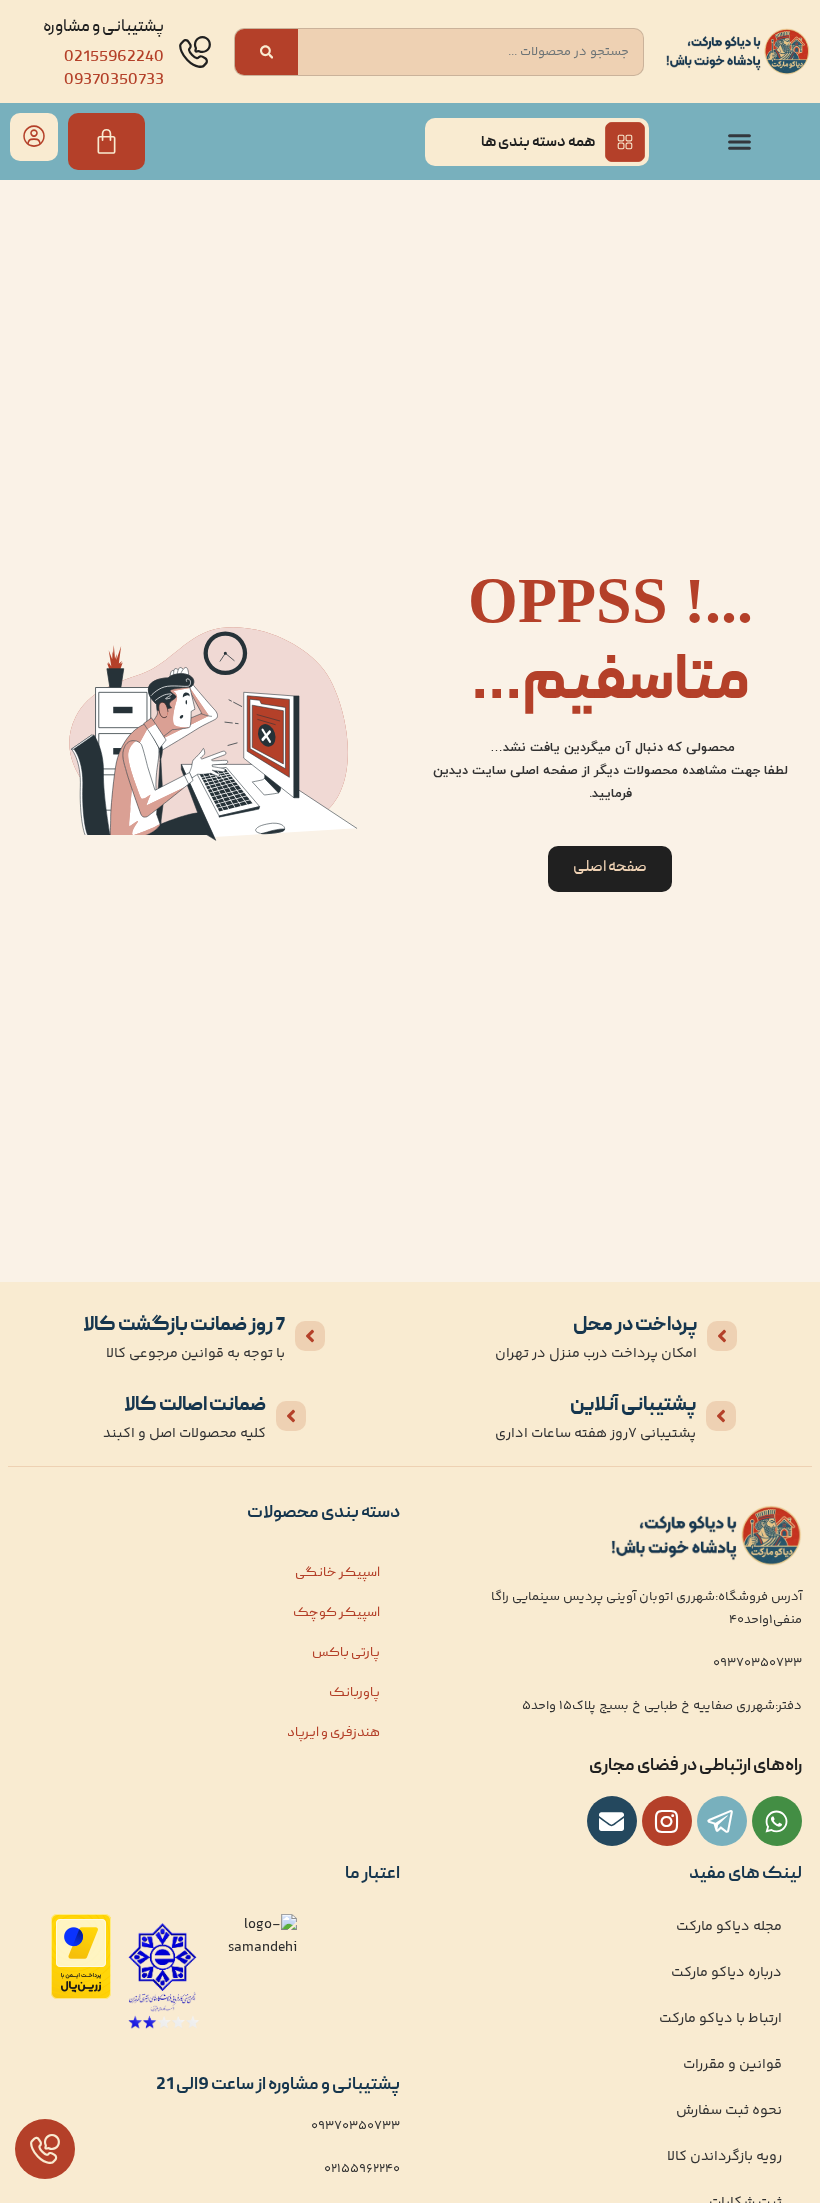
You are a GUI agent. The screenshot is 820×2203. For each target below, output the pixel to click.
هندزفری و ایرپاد (333, 1733)
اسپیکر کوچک (336, 1613)
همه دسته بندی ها (538, 143)
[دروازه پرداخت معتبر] (81, 1996)
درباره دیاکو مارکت (726, 1973)
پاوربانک (354, 1693)
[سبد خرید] (106, 141)
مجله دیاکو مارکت (729, 1927)
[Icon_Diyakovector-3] (722, 1821)
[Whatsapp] (777, 1821)
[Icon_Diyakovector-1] (667, 1821)
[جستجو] (266, 52)
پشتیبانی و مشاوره (103, 27)
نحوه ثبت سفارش (729, 2111)
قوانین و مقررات (732, 2065)
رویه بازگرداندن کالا (724, 2157)
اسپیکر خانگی (337, 1573)
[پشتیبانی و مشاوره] (195, 52)
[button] (740, 142)
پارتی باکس (346, 1653)
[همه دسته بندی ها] (625, 142)
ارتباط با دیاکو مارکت (720, 2019)
